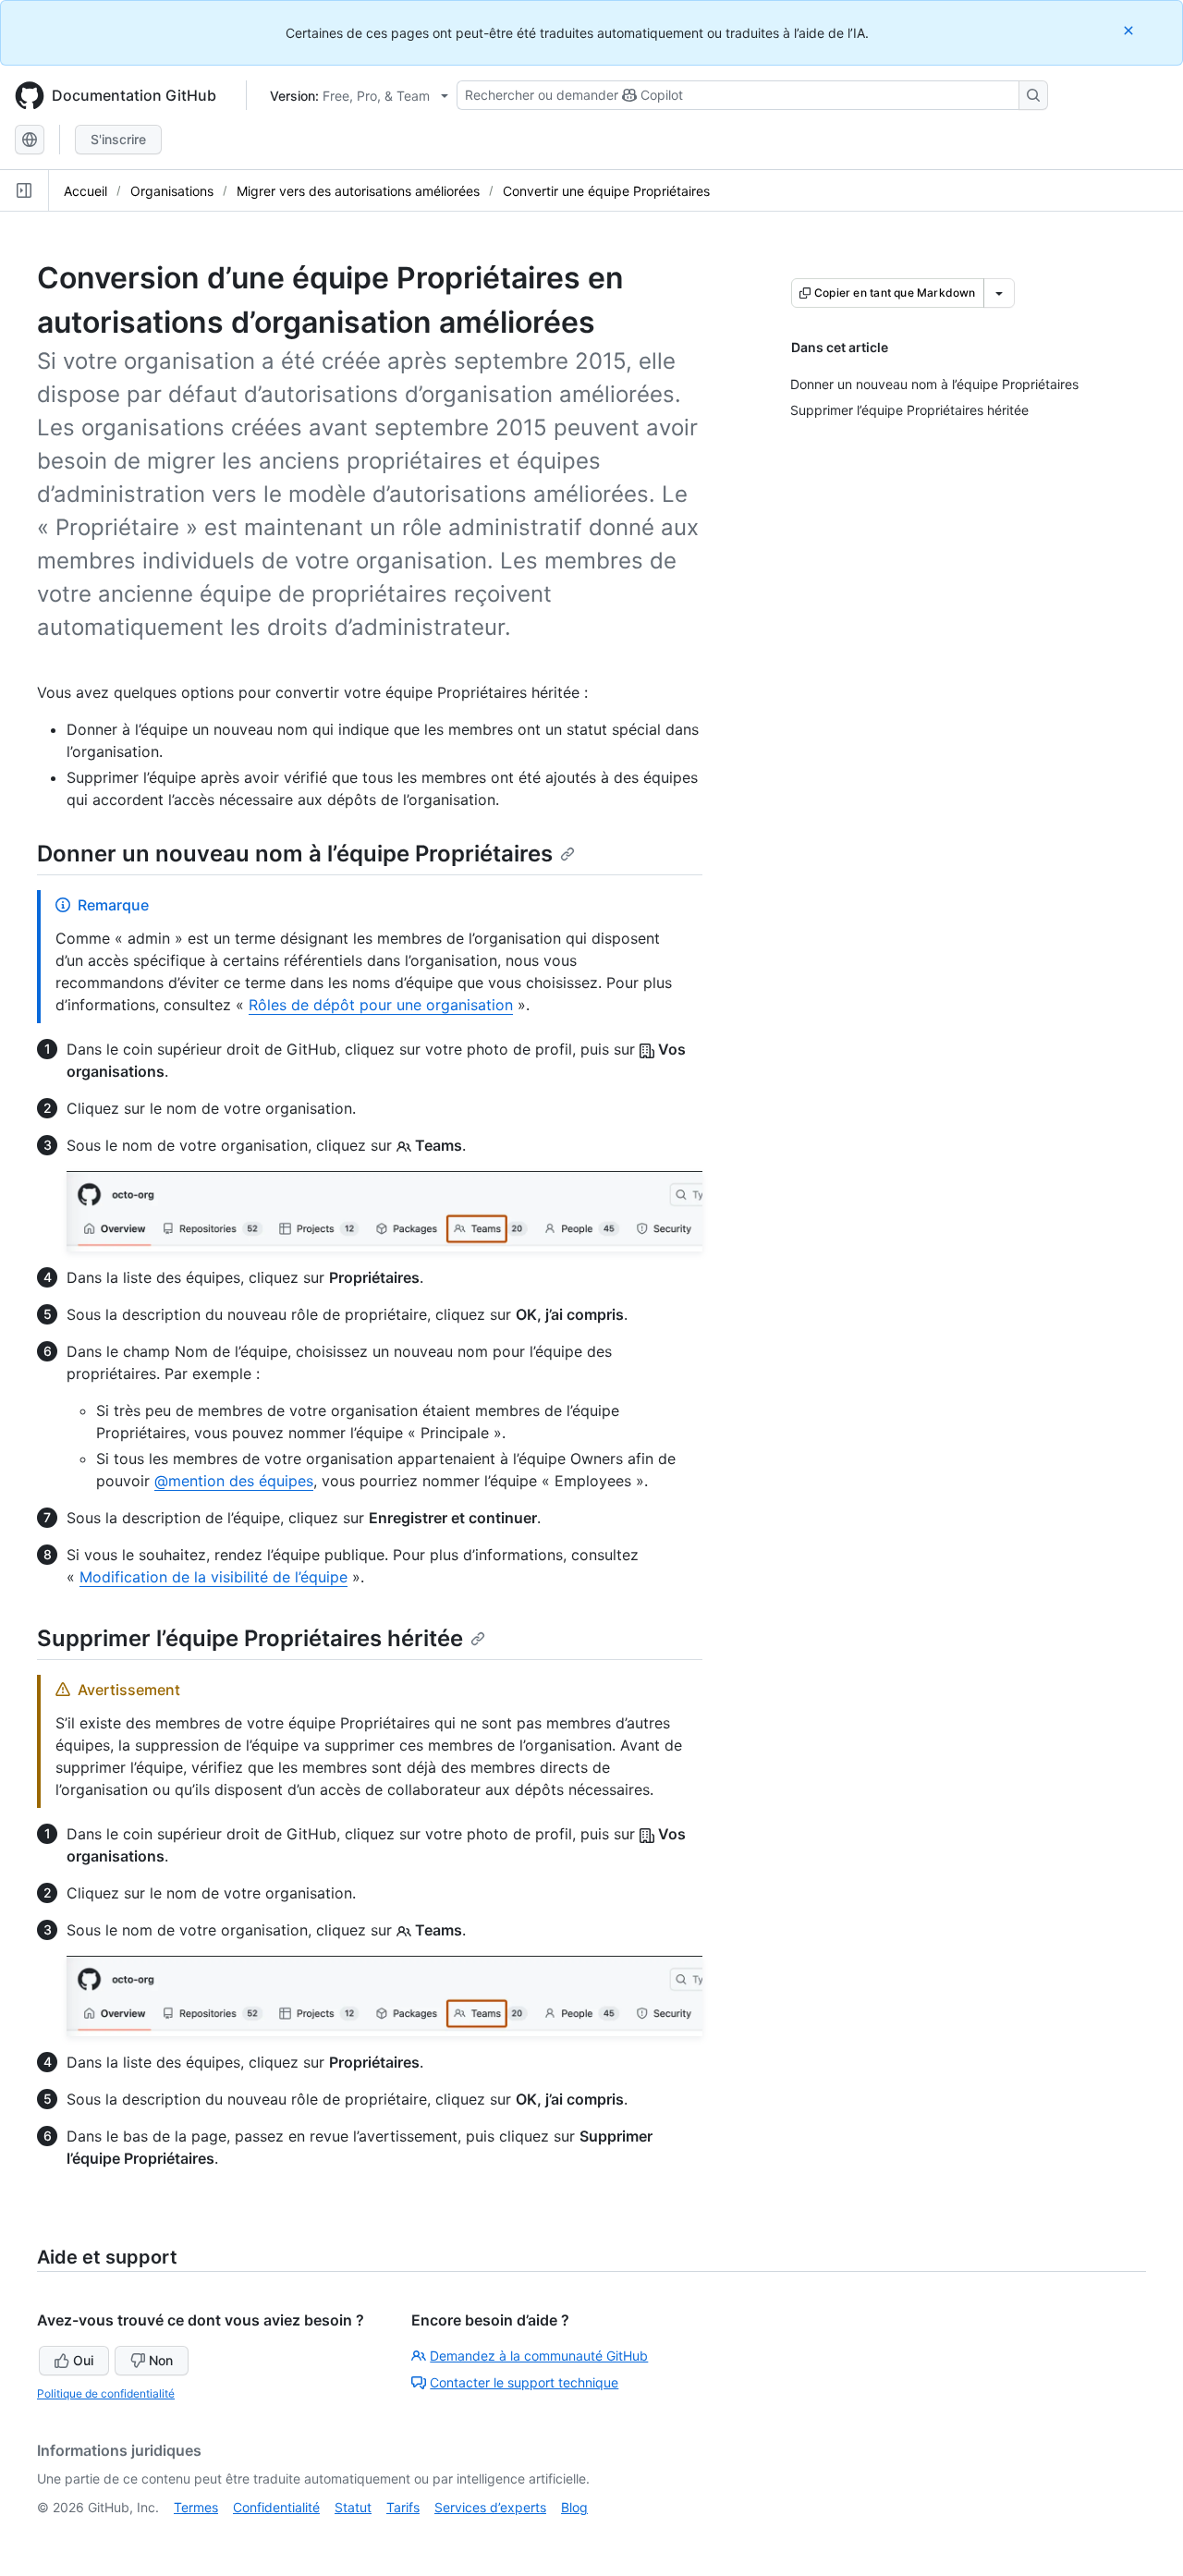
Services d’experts (490, 2507)
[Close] (1130, 30)
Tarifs (403, 2507)
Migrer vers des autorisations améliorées (358, 191)
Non (161, 2360)
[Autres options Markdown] (999, 293)
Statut (353, 2507)
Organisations (172, 191)
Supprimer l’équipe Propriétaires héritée (250, 1638)
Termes (196, 2507)
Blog (574, 2507)
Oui (83, 2360)
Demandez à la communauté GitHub (539, 2356)
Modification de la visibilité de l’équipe (213, 1577)
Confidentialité (276, 2507)
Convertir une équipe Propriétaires (606, 191)
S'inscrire (118, 139)
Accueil (85, 191)
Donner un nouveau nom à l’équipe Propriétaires (295, 854)
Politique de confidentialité (106, 2393)
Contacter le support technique (524, 2382)
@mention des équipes (234, 1481)
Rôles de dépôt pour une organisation (381, 1005)
